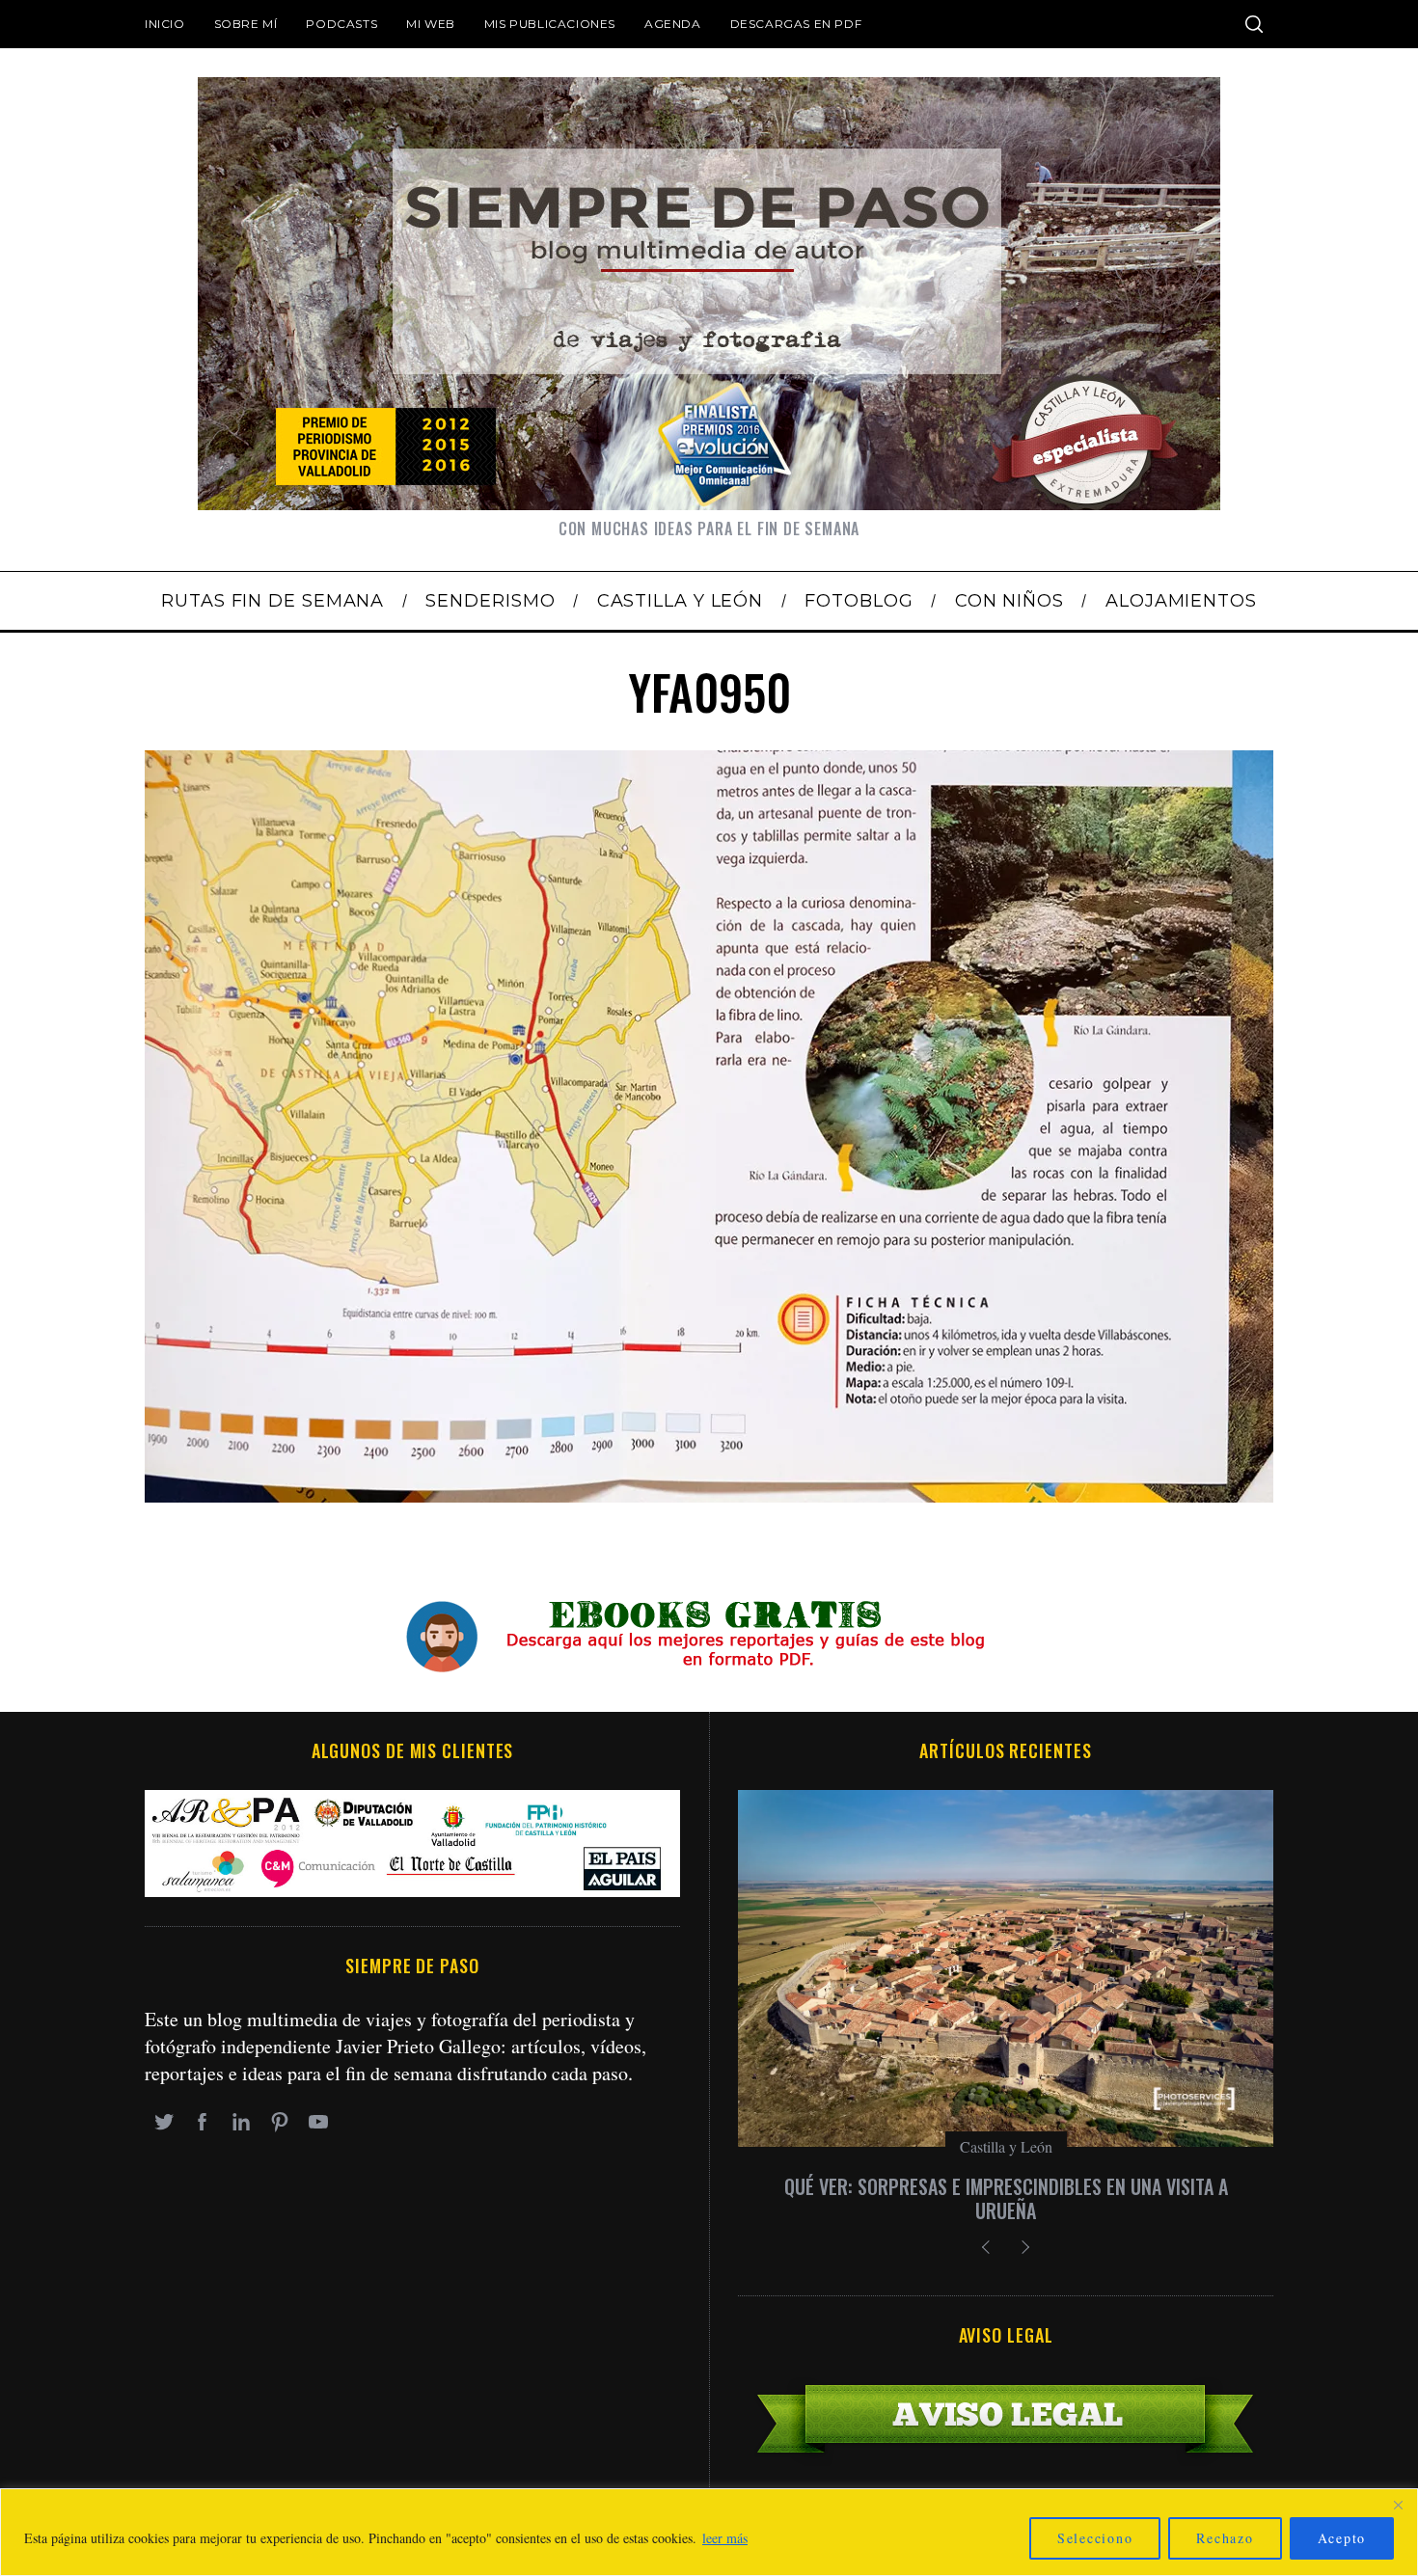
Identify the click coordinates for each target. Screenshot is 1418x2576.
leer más (725, 2538)
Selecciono (1095, 2538)
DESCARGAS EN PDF (796, 24)
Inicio (165, 24)
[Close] (1398, 2505)
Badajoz (1006, 2146)
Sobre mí (246, 24)
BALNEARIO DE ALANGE (1006, 2186)
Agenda (673, 24)
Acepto (1342, 2538)
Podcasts (341, 24)
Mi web (431, 24)
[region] (709, 2532)
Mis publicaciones (550, 24)
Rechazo (1225, 2538)
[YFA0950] (709, 1495)
